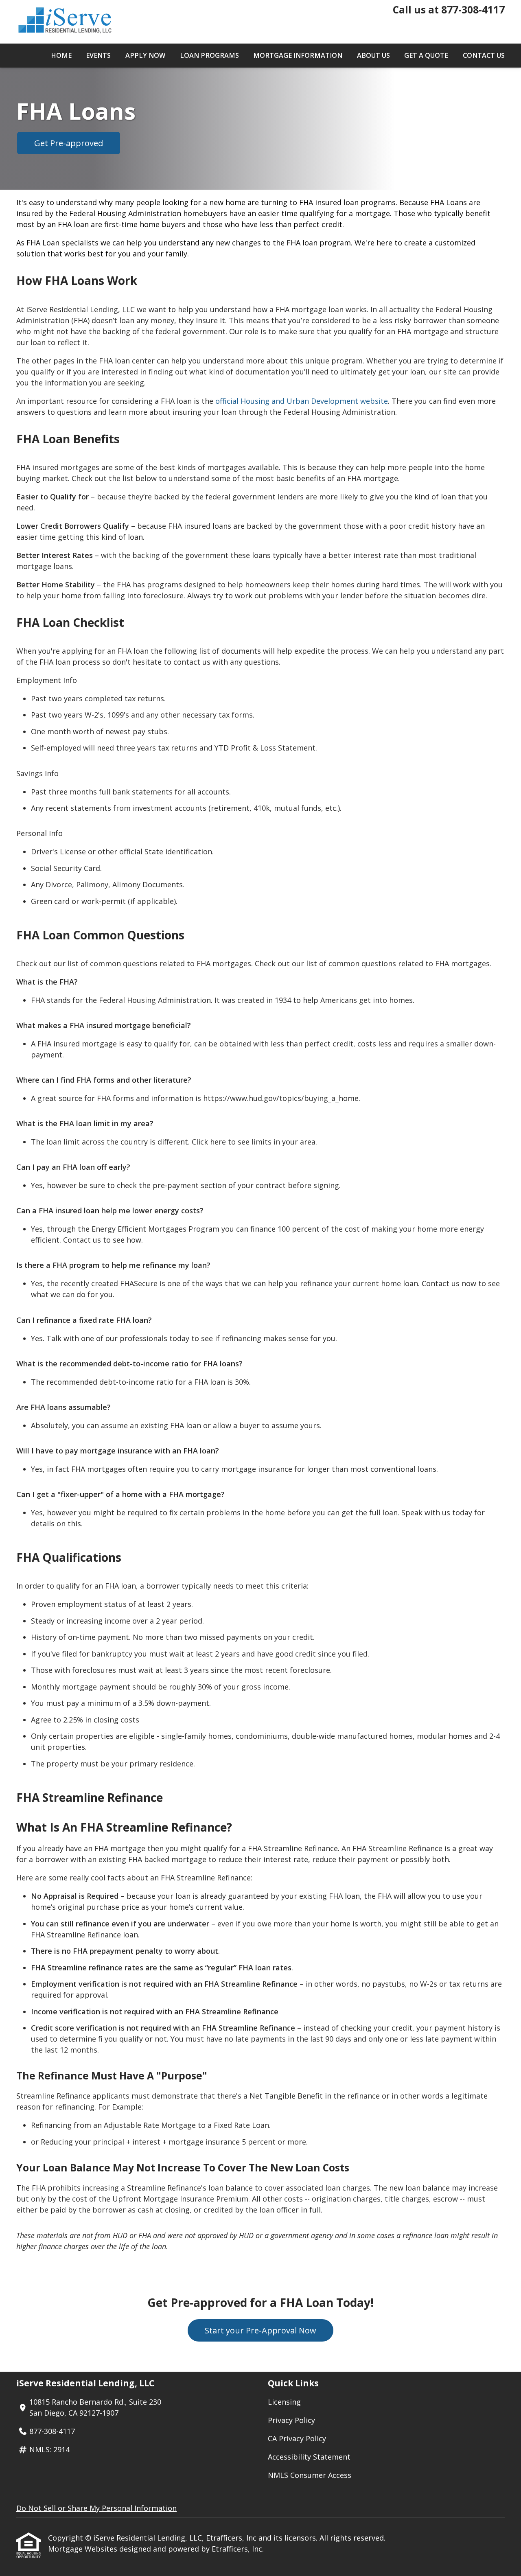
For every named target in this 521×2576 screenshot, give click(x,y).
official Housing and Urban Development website (302, 401)
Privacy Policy (291, 2420)
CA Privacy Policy (297, 2438)
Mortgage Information (298, 55)
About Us (373, 55)
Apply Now (145, 55)
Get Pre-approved (69, 143)
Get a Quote (426, 55)
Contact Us (484, 55)
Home (61, 55)
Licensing (284, 2402)
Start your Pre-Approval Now (260, 2330)
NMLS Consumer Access (310, 2475)
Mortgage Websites (84, 2549)
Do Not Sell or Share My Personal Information (96, 2508)
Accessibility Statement (309, 2457)
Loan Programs (209, 55)
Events (98, 55)
